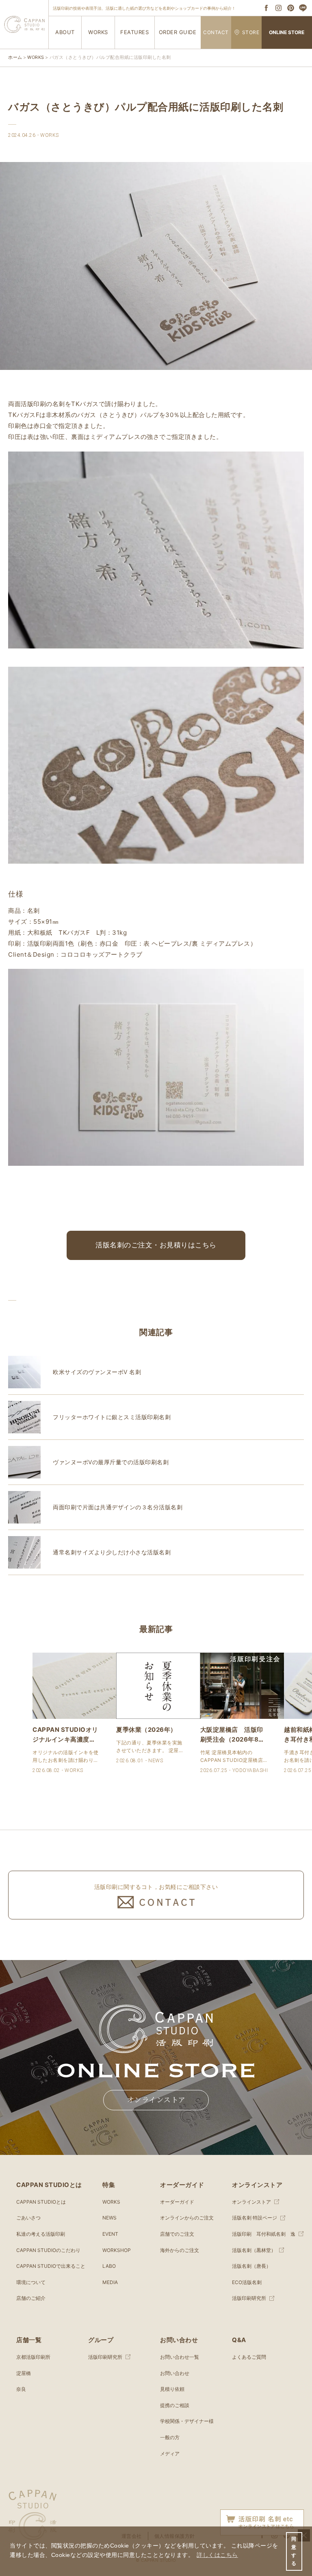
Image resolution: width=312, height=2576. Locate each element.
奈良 (21, 2389)
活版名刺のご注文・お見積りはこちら (156, 1245)
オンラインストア (156, 2100)
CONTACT (216, 32)
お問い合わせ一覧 (180, 2357)
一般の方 (170, 2437)
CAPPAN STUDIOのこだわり (48, 2250)
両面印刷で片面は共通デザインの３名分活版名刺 (118, 1507)
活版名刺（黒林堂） (254, 2250)
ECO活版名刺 (247, 2282)
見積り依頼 (172, 2389)
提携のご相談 (175, 2405)
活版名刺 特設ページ (255, 2218)
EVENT (110, 2234)
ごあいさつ (28, 2218)
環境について (31, 2282)
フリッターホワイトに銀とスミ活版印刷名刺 (112, 1417)
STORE (251, 32)
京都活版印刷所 (33, 2357)
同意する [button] (294, 2551)
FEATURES (134, 32)
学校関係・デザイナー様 (187, 2421)
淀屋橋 (24, 2373)
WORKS (98, 32)
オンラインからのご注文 (187, 2218)
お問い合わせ (175, 2373)
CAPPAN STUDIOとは (41, 2202)
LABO (109, 2266)
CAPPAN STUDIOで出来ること (51, 2266)
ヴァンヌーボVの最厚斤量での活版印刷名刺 (111, 1462)
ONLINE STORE (287, 32)
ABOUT (65, 32)
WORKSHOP (117, 2250)
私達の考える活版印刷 (41, 2234)
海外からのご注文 (180, 2250)
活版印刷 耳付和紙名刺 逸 (264, 2234)
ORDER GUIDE (178, 32)
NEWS (109, 2218)
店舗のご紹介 (31, 2298)
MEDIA (110, 2282)
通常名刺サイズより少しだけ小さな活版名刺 (112, 1552)
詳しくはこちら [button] (217, 2555)
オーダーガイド (177, 2202)
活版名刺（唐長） (251, 2266)
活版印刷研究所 (249, 2298)
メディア (170, 2454)
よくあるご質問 (249, 2357)
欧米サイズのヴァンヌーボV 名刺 (97, 1372)
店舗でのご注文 (177, 2234)
